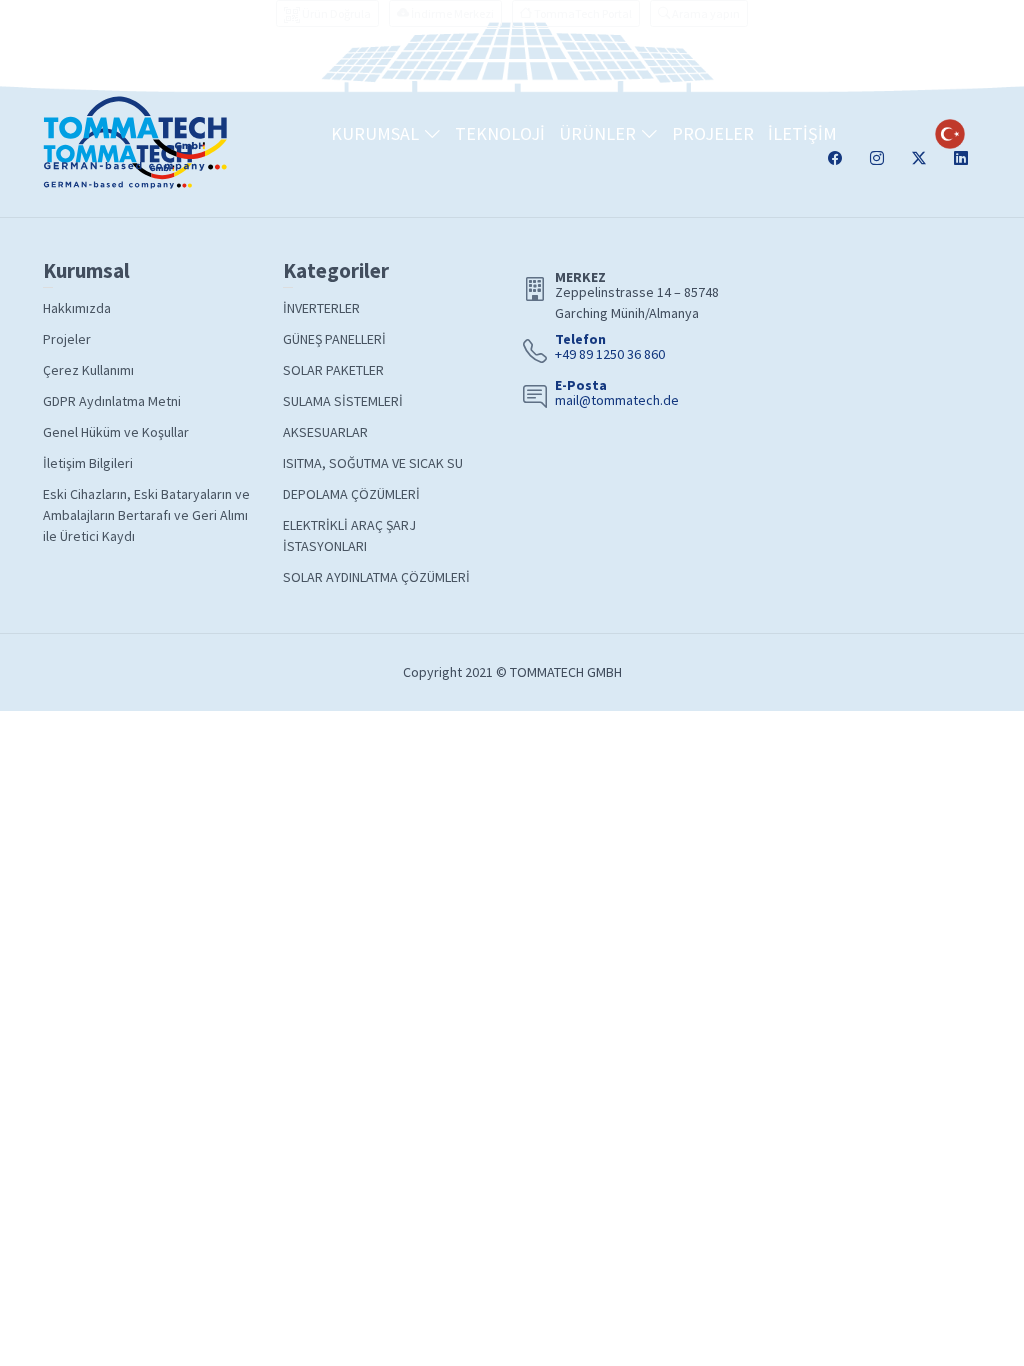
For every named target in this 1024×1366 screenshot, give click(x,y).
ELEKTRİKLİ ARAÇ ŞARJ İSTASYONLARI (349, 535)
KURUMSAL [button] (377, 133)
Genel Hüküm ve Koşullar (116, 432)
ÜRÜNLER (599, 133)
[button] (699, 13)
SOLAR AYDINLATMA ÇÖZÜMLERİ (376, 577)
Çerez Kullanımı (88, 370)
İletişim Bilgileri (88, 463)
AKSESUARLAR (325, 432)
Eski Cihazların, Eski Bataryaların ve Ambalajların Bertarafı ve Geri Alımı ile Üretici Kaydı (146, 515)
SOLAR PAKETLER (333, 370)
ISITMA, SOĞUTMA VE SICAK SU (373, 463)
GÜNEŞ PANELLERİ (334, 339)
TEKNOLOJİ (500, 133)
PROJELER (713, 133)
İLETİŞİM (802, 133)
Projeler (67, 339)
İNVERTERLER (321, 308)
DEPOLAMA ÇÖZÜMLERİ (351, 494)
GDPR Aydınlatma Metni (112, 401)
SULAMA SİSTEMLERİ (343, 401)
